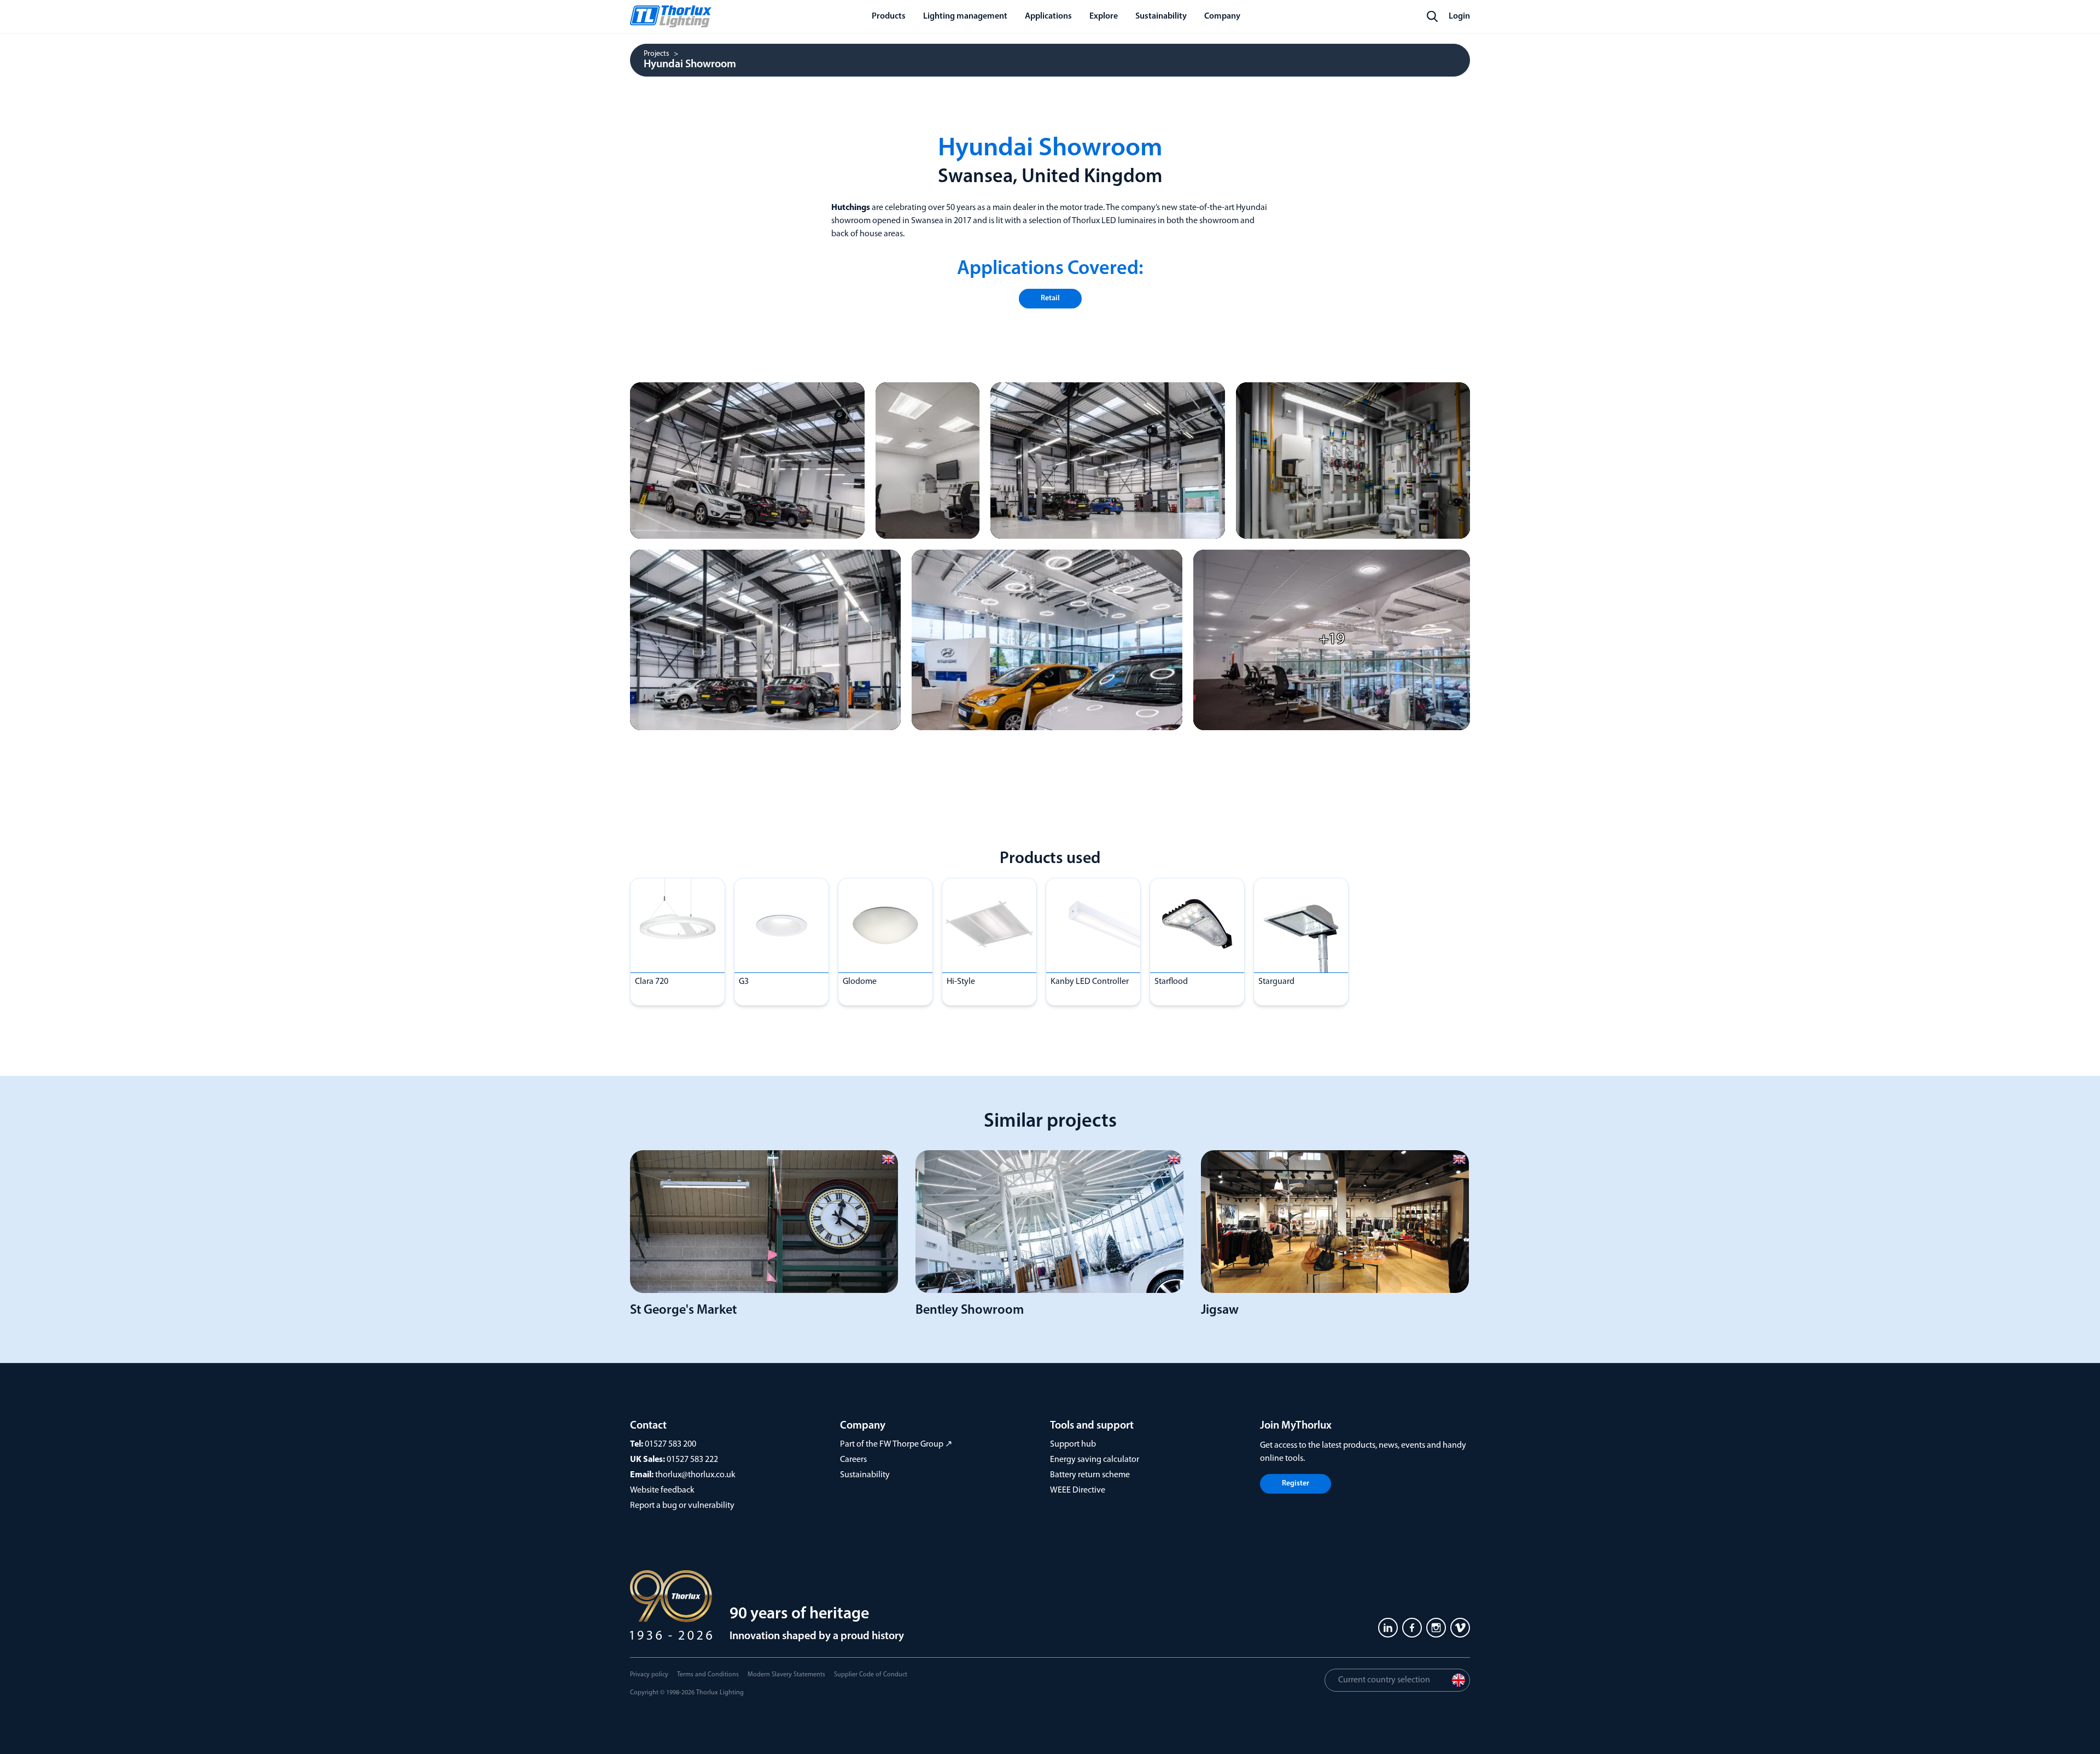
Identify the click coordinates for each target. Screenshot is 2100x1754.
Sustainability (865, 1475)
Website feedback (662, 1490)
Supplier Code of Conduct (871, 1675)
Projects (657, 54)
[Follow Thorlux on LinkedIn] (1388, 1628)
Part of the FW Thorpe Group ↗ (896, 1444)
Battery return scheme (1090, 1475)
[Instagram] (1436, 1628)
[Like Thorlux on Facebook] (1412, 1628)
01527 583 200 (670, 1444)
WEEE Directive (1078, 1490)
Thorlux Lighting (720, 1693)
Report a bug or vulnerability (682, 1506)
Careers (853, 1460)
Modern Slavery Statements (786, 1675)
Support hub (1073, 1444)
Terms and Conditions (708, 1675)
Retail (1050, 298)
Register (1296, 1484)
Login (1459, 16)
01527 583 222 (692, 1460)
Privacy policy (649, 1675)
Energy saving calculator (1095, 1460)
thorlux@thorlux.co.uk (695, 1475)
